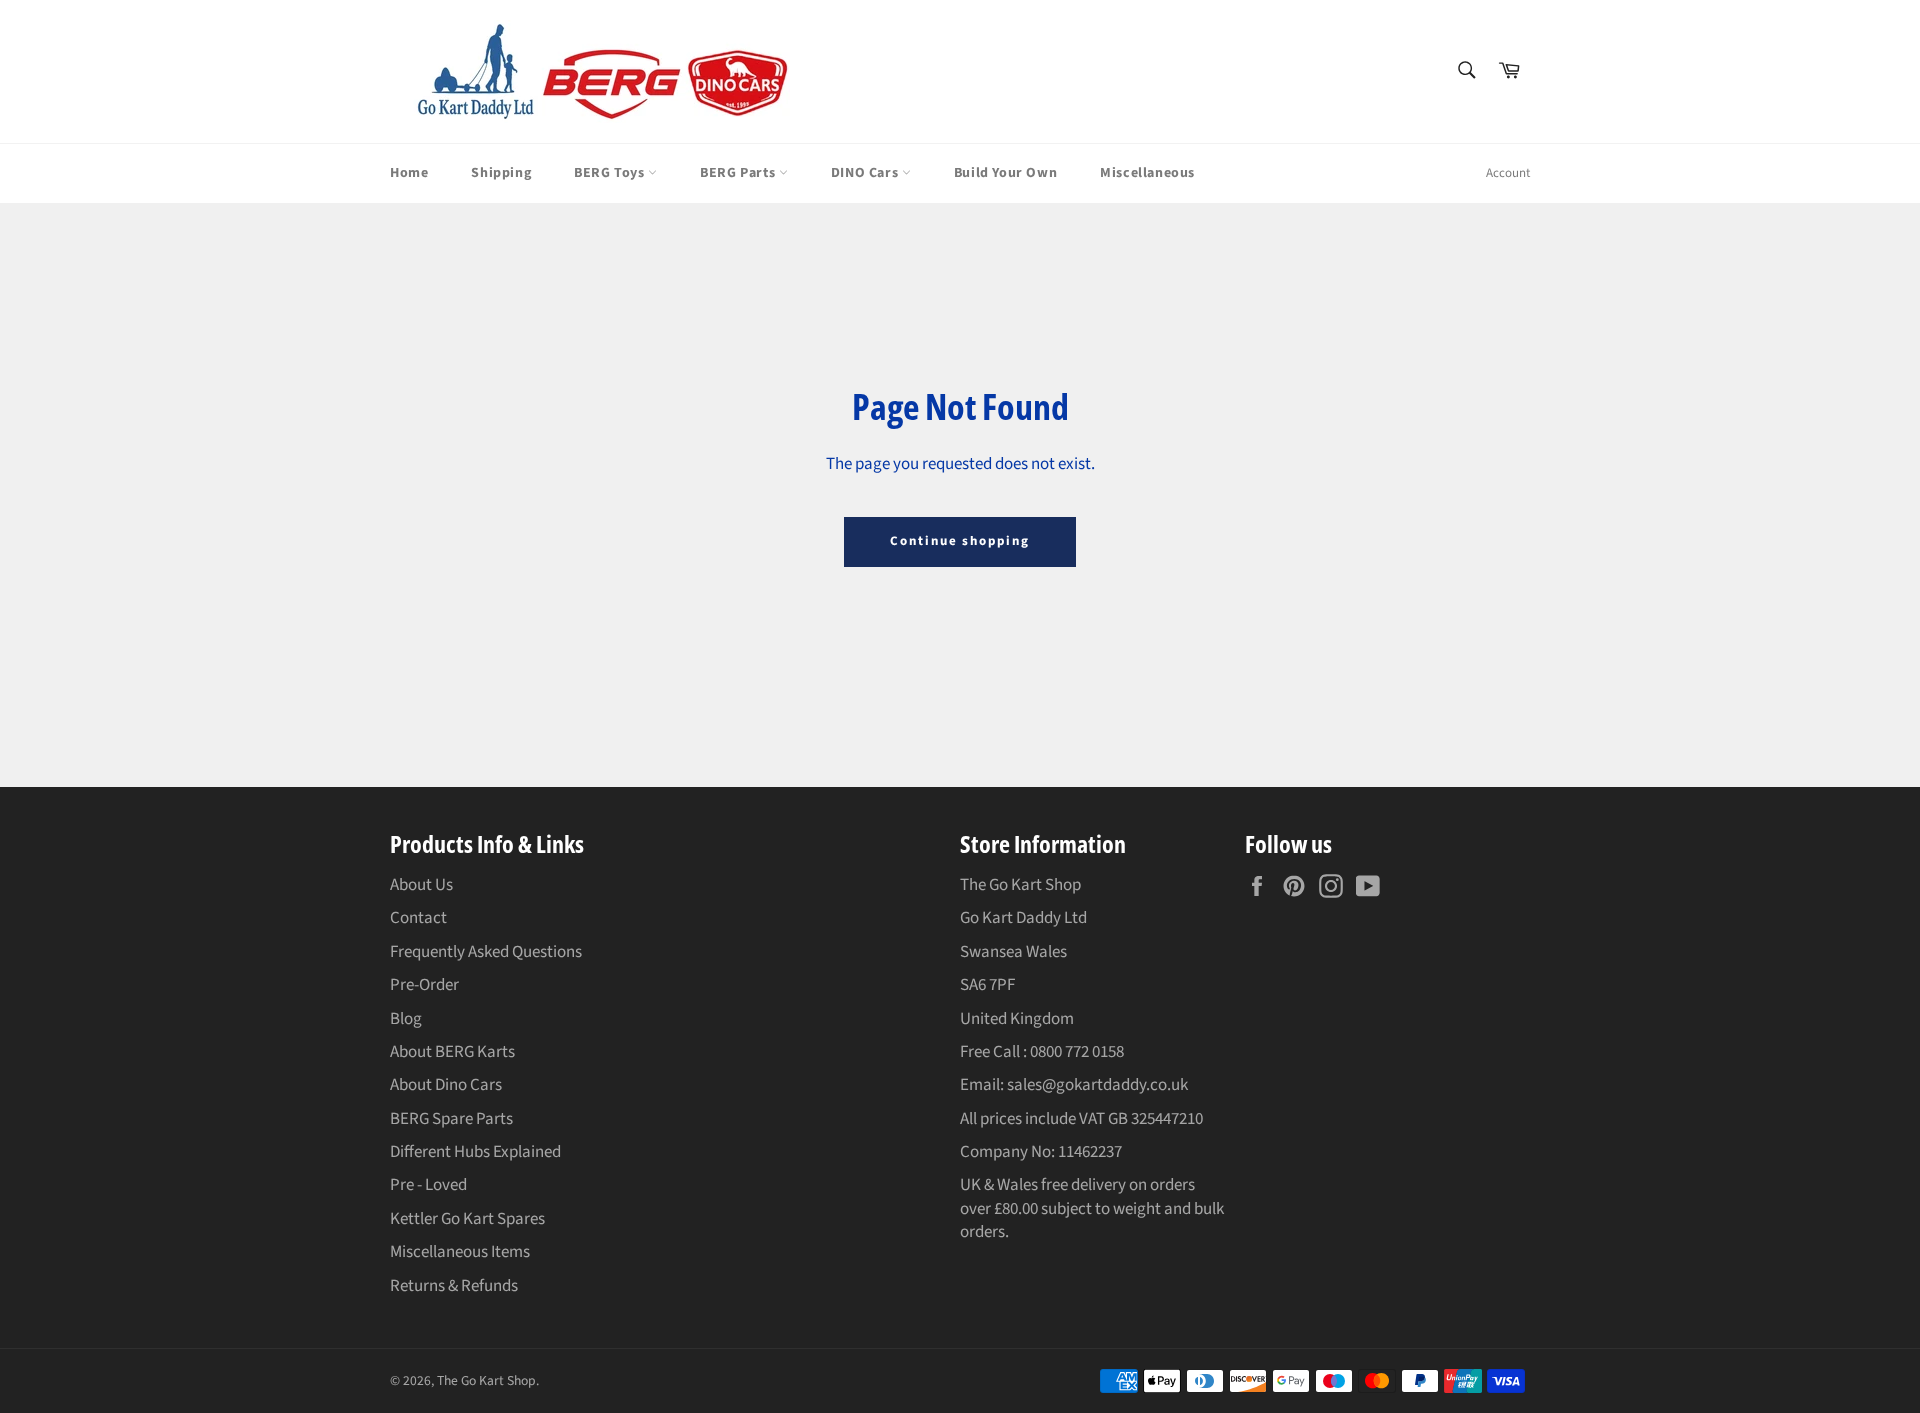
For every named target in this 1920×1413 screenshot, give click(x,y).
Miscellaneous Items (460, 1252)
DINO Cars (866, 173)
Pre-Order (424, 985)
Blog (406, 1019)
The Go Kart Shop (486, 1380)
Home (409, 173)
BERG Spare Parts (451, 1119)
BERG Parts (739, 173)
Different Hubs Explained (475, 1152)
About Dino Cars (446, 1085)
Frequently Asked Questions (486, 952)
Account (1508, 173)
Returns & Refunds (454, 1286)
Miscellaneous (1147, 173)
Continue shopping (960, 541)
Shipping (501, 173)
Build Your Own (1005, 173)
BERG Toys (611, 173)
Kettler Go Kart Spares (467, 1219)
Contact (418, 918)
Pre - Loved (428, 1185)
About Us (421, 885)
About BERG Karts (452, 1052)
